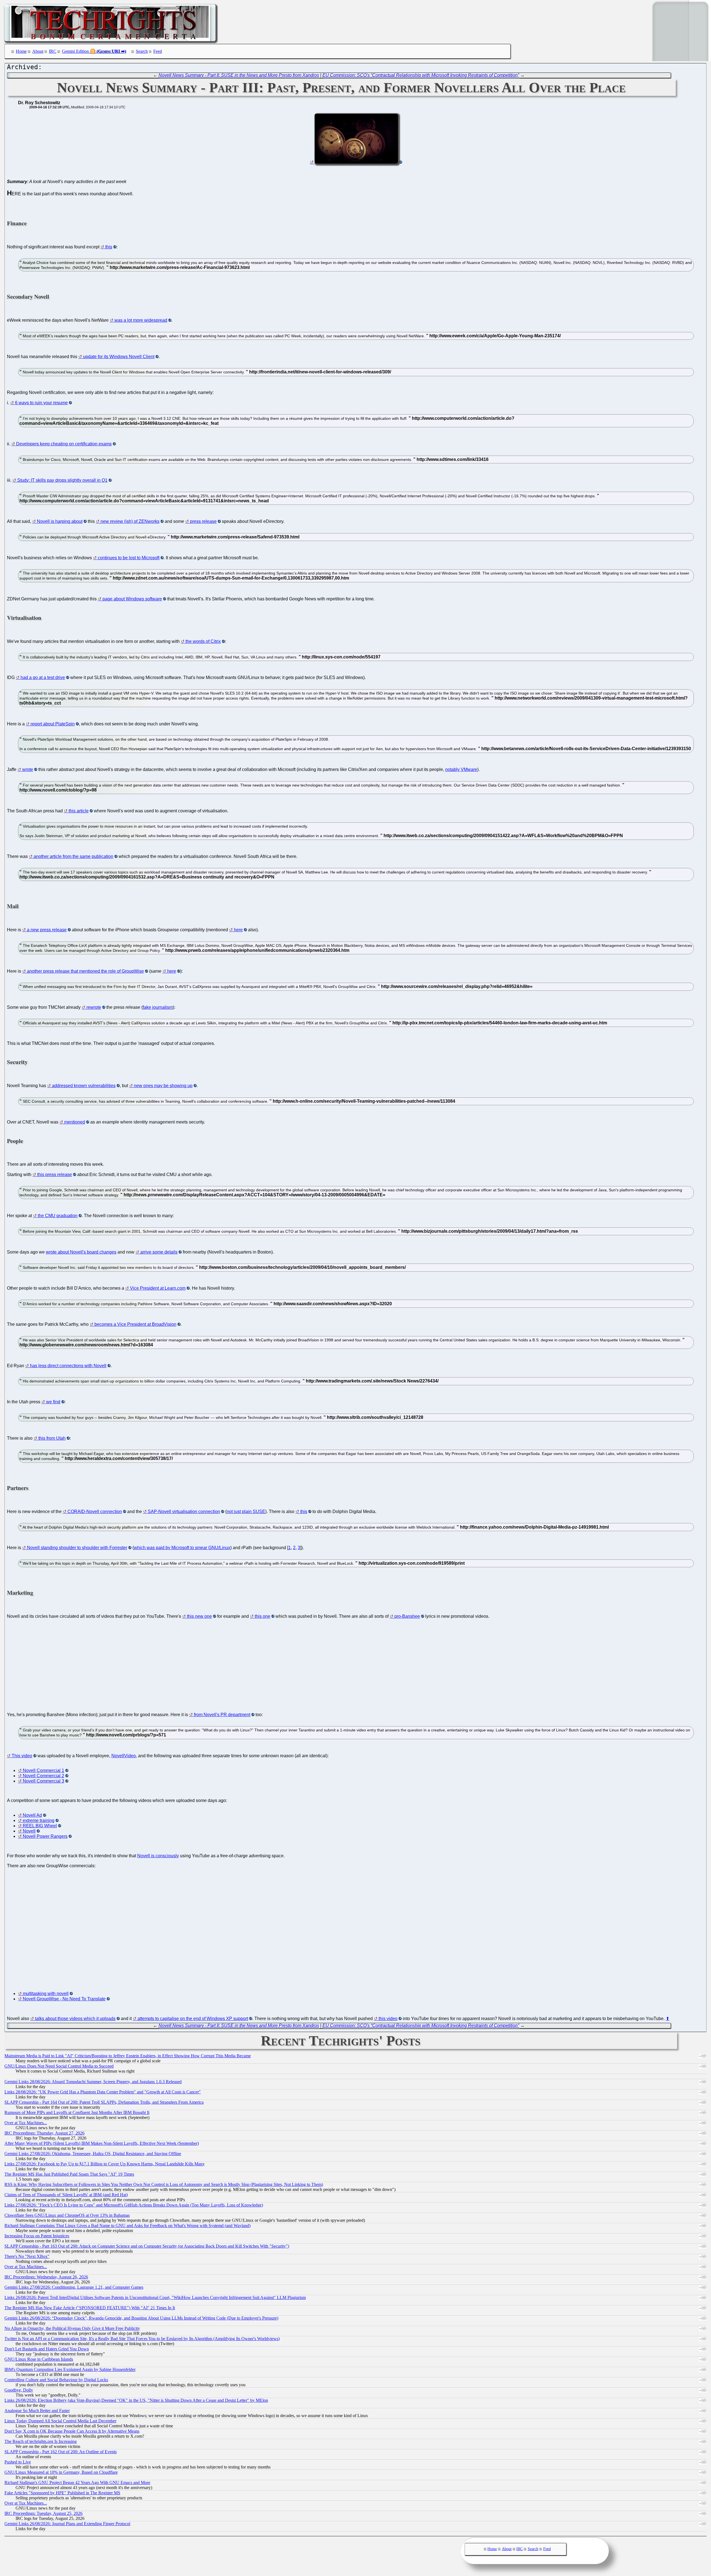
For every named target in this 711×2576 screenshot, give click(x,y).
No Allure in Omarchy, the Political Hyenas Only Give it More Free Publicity (72, 2328)
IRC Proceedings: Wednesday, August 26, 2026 (46, 2277)
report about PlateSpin (53, 724)
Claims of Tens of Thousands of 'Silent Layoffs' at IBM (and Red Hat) (66, 2195)
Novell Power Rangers (45, 1836)
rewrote (94, 1007)
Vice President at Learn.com (158, 1288)
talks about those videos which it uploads (75, 2019)
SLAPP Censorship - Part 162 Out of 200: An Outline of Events (61, 2452)
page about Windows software (132, 599)
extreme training (39, 1820)
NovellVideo (124, 1756)
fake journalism (158, 1007)
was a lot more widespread (141, 320)
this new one (199, 1616)
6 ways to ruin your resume (41, 403)
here (238, 930)
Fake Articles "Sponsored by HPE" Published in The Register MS (62, 2493)
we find (53, 1402)
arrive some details (159, 1252)
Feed (158, 51)
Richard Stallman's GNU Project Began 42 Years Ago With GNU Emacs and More (77, 2483)
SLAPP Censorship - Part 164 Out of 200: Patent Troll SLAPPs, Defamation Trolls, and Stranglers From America (104, 2102)
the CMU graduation (58, 1216)
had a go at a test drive (43, 677)
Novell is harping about (60, 521)
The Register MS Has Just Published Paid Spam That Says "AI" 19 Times (69, 2174)
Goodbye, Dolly (19, 2390)
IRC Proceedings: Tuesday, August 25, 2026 (43, 2513)
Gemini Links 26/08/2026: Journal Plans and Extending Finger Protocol (67, 2524)
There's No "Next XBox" (27, 2256)
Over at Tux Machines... (26, 2123)
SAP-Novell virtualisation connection (184, 1512)
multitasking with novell (46, 1994)
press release (203, 521)
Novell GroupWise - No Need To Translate (64, 1999)
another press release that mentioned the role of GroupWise (85, 971)
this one (262, 1616)
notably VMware (461, 769)
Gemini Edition (75, 51)
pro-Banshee (407, 1616)
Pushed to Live (18, 2462)
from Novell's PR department (222, 1715)
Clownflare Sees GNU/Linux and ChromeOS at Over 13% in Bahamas (67, 2215)
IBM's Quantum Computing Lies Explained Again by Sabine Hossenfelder (70, 2369)
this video (388, 2019)
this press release (55, 1175)
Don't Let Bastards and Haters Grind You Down (47, 2349)
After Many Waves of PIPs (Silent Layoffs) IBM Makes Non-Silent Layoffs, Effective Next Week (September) (102, 2143)
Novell (29, 1831)
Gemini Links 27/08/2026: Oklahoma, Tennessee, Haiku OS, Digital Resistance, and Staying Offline (93, 2154)
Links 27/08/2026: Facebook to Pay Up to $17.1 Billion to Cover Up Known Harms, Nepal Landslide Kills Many (105, 2164)
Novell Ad (32, 1815)
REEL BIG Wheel (40, 1826)
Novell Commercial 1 (43, 1770)
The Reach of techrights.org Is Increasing (41, 2441)
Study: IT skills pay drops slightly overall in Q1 (62, 480)
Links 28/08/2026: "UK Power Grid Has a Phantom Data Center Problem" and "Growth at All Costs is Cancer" (103, 2092)
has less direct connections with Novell (68, 1366)
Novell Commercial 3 (43, 1781)
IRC (53, 51)
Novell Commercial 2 (43, 1776)
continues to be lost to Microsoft (129, 558)
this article (79, 811)
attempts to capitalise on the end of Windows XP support (193, 2019)
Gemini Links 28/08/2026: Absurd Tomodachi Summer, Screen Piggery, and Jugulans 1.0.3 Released (93, 2082)
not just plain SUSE (246, 1512)
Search (142, 51)
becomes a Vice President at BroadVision (135, 1324)
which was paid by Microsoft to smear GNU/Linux (182, 1548)
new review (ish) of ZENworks (130, 521)
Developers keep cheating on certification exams (64, 444)
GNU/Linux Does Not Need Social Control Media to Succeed (59, 2066)
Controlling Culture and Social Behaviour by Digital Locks (56, 2380)
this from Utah (52, 1438)
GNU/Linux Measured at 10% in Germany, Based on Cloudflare (61, 2472)
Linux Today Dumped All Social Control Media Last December (60, 2421)
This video (22, 1756)
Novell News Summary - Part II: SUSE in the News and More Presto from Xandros (239, 75)
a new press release (47, 930)
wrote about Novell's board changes (81, 1252)
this (109, 247)
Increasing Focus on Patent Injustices (37, 2236)
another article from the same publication (73, 856)
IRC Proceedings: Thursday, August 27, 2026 (44, 2133)
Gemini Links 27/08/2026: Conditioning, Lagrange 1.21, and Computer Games (74, 2287)
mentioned (75, 1122)
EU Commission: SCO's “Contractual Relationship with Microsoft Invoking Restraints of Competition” (421, 75)
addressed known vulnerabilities (84, 1086)
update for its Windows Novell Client (119, 357)
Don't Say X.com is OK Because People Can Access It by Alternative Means (72, 2431)
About (38, 51)
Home (21, 51)
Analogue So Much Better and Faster (37, 2411)
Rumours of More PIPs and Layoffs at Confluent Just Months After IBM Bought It (77, 2112)
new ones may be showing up (163, 1086)
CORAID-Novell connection (95, 1512)
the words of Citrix (203, 641)
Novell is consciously (158, 1856)
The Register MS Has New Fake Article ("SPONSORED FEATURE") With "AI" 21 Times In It (90, 2308)
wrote (28, 769)
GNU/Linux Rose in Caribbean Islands (39, 2359)
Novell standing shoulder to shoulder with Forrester (77, 1548)
